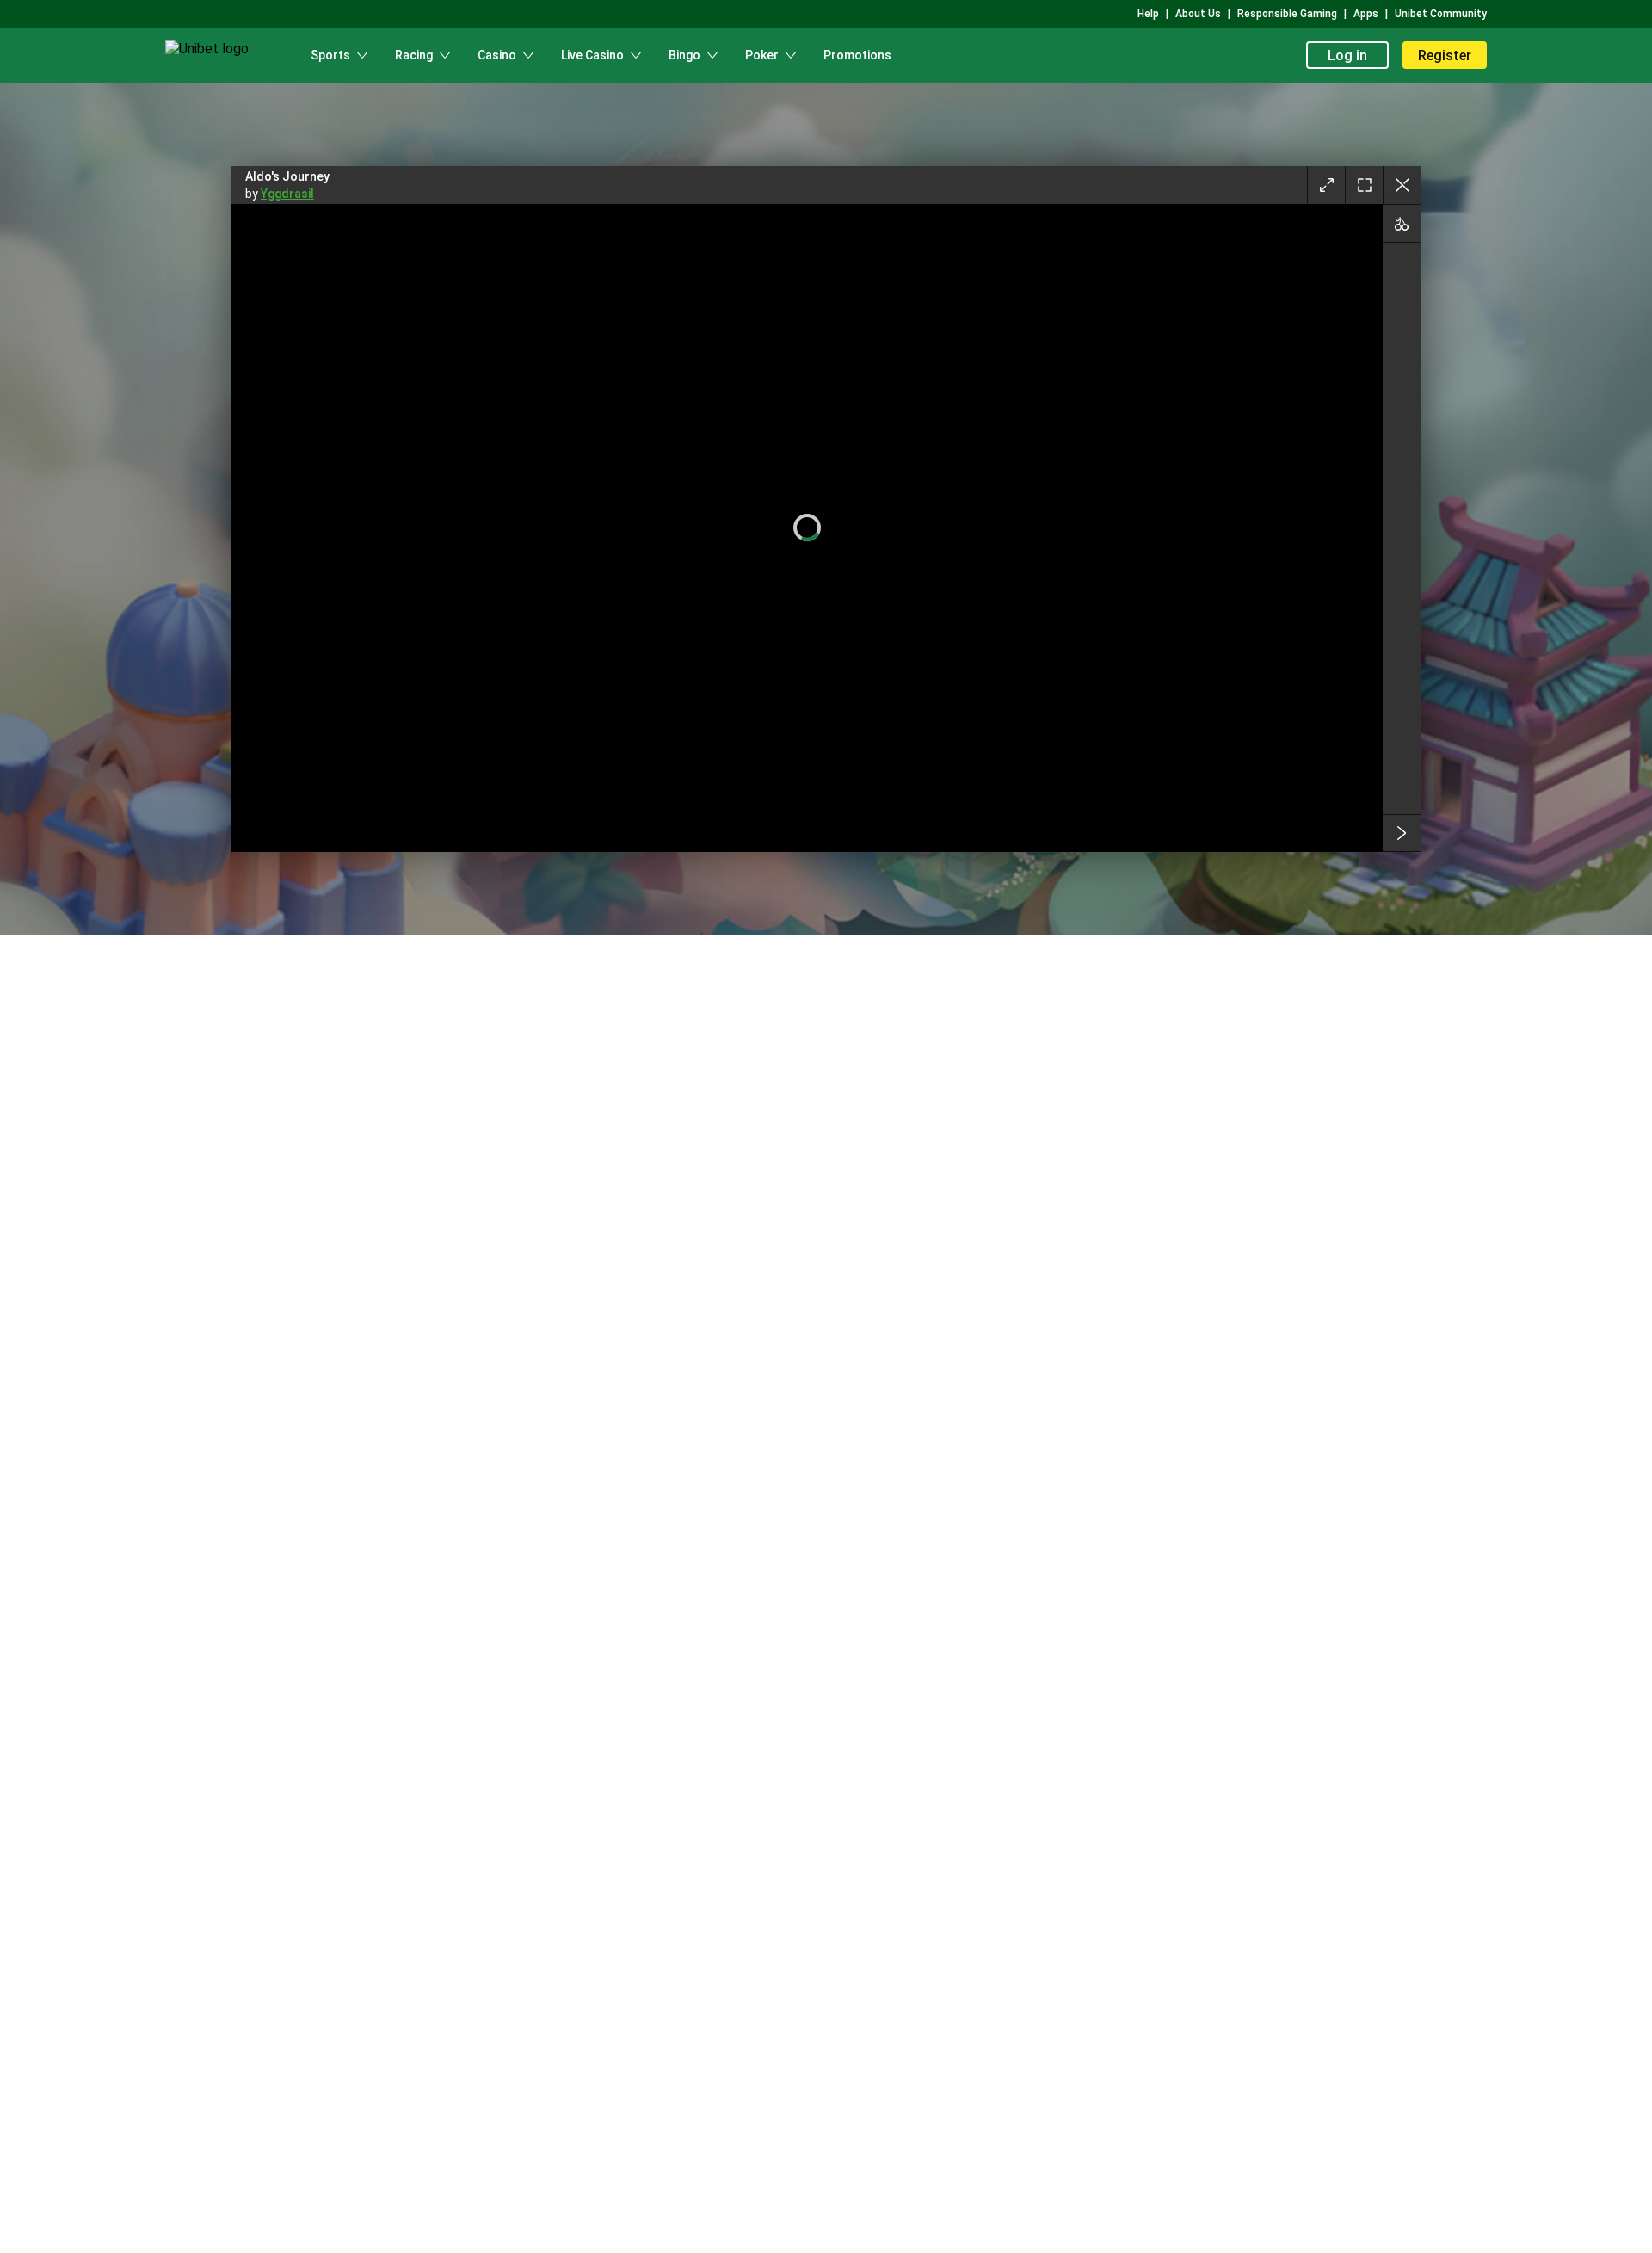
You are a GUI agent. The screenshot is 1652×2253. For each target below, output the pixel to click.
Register (1445, 56)
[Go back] (1402, 185)
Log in (1347, 56)
